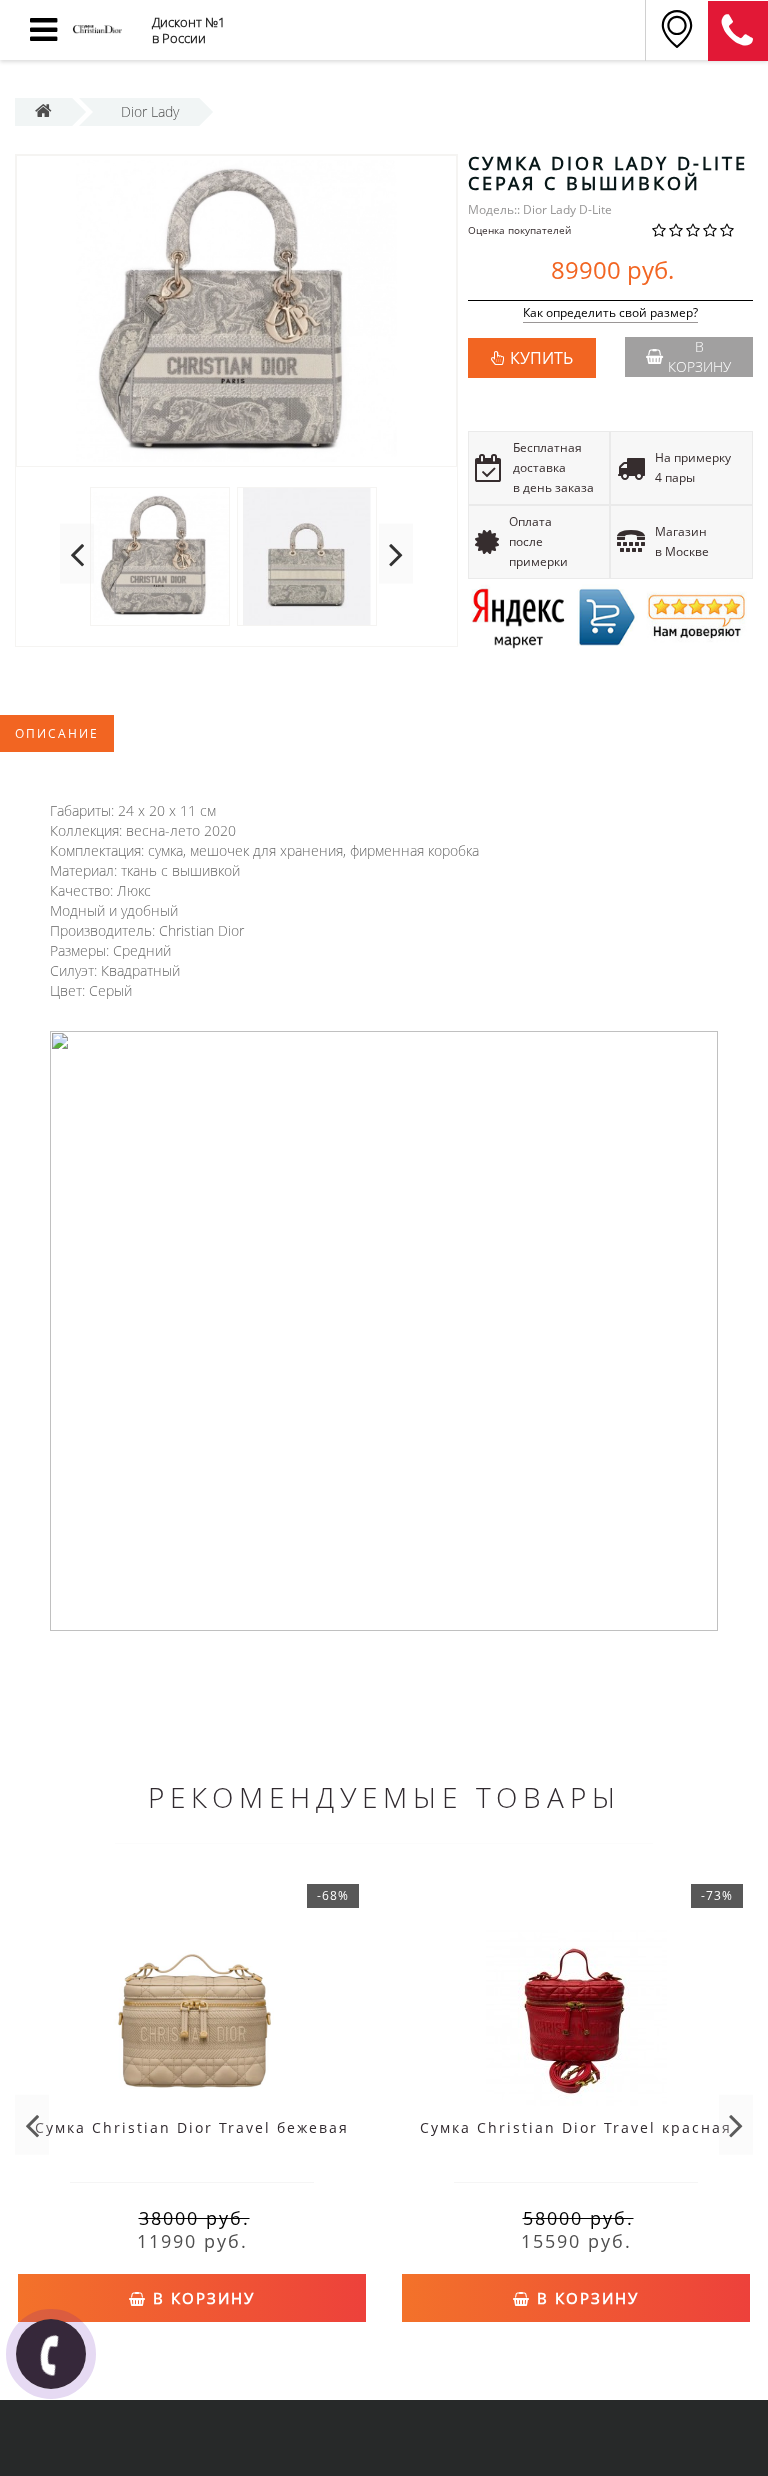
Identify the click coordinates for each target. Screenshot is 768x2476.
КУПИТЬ (541, 358)
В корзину (699, 356)
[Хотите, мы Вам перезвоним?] (51, 2354)
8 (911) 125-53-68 (738, 31)
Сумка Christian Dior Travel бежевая (192, 2127)
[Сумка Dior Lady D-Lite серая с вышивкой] (236, 311)
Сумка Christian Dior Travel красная (576, 2127)
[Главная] (43, 111)
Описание (57, 733)
